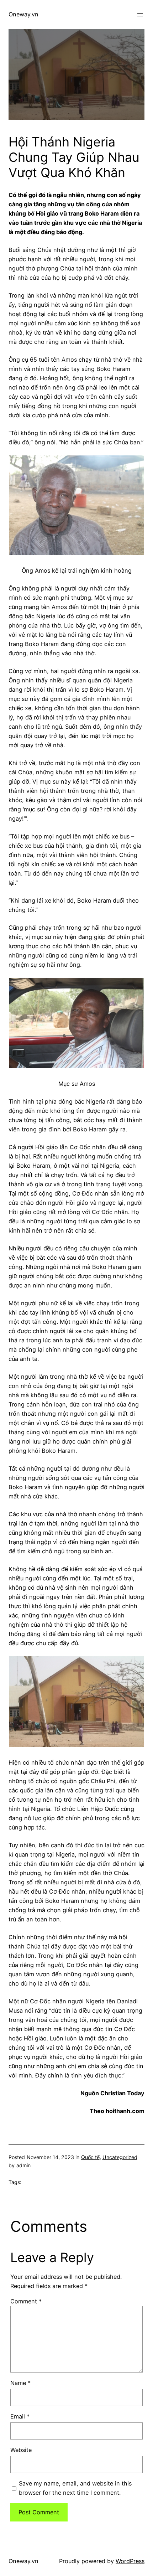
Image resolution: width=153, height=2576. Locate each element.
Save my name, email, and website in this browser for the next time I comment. (75, 2488)
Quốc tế (90, 2157)
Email (20, 2416)
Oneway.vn (23, 14)
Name (20, 2383)
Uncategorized (120, 2157)
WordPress (130, 2561)
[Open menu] (140, 15)
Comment (26, 2301)
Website (21, 2450)
